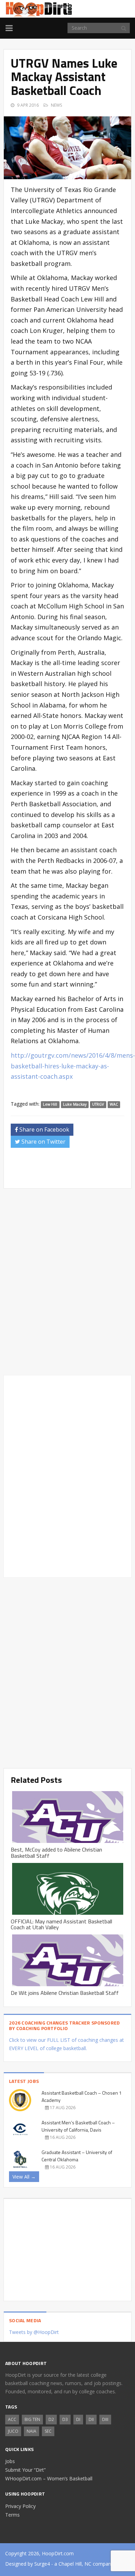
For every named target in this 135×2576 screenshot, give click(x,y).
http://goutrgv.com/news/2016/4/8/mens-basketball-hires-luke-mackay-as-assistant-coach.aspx (73, 1066)
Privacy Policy (20, 2506)
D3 (65, 2419)
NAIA (31, 2431)
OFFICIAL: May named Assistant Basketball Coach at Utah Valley (61, 1924)
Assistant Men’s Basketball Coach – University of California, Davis (78, 2126)
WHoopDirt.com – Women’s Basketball (49, 2478)
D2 (51, 2419)
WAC (114, 1104)
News (56, 105)
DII (91, 2419)
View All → (24, 2177)
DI (78, 2419)
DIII (105, 2419)
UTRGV (98, 1104)
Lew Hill (50, 1104)
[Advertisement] (73, 1170)
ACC (12, 2419)
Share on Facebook (44, 1130)
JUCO (13, 2431)
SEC (48, 2431)
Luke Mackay (75, 1104)
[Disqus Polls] (67, 1282)
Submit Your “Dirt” (25, 2470)
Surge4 (42, 2564)
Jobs (10, 2461)
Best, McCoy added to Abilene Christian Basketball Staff (56, 1853)
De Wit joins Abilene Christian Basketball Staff (65, 1993)
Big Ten (32, 2419)
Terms (12, 2515)
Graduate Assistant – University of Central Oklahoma (77, 2156)
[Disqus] (67, 1475)
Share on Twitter (43, 1142)
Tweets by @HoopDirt (34, 2332)
